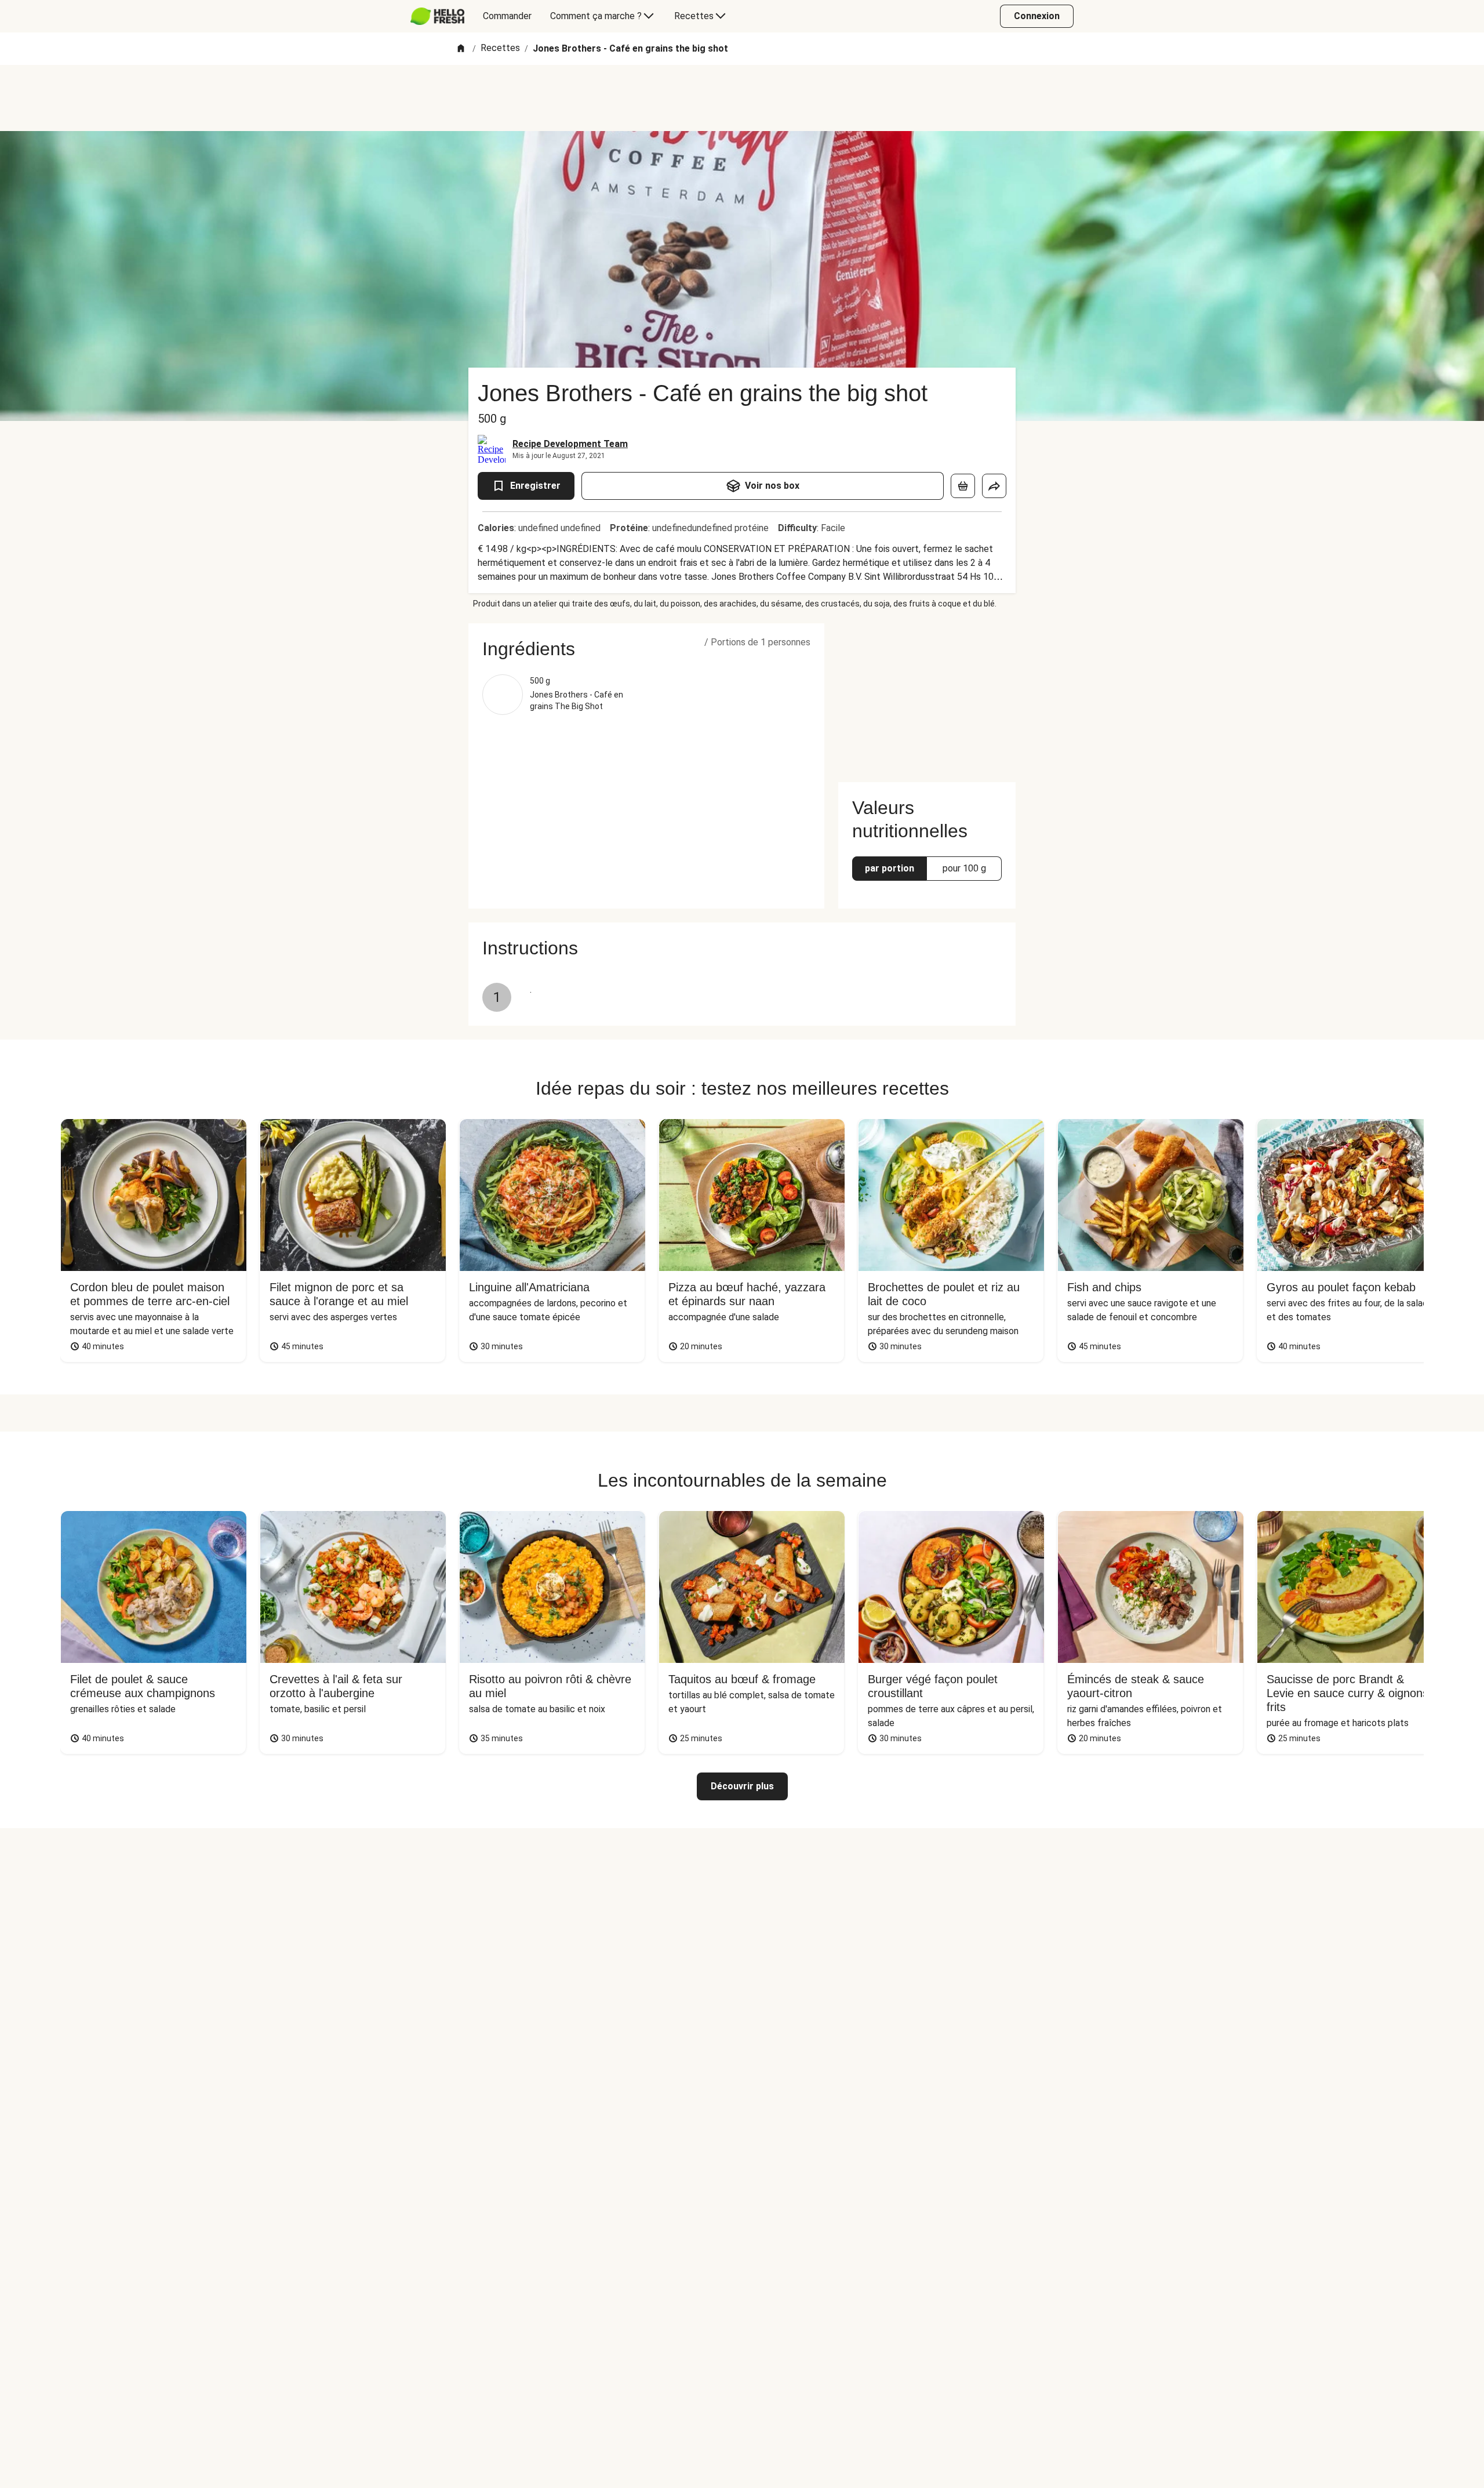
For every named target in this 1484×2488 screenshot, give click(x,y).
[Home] (461, 49)
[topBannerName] (742, 98)
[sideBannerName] (927, 696)
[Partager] (994, 486)
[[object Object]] (963, 486)
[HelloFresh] (437, 16)
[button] (646, 649)
